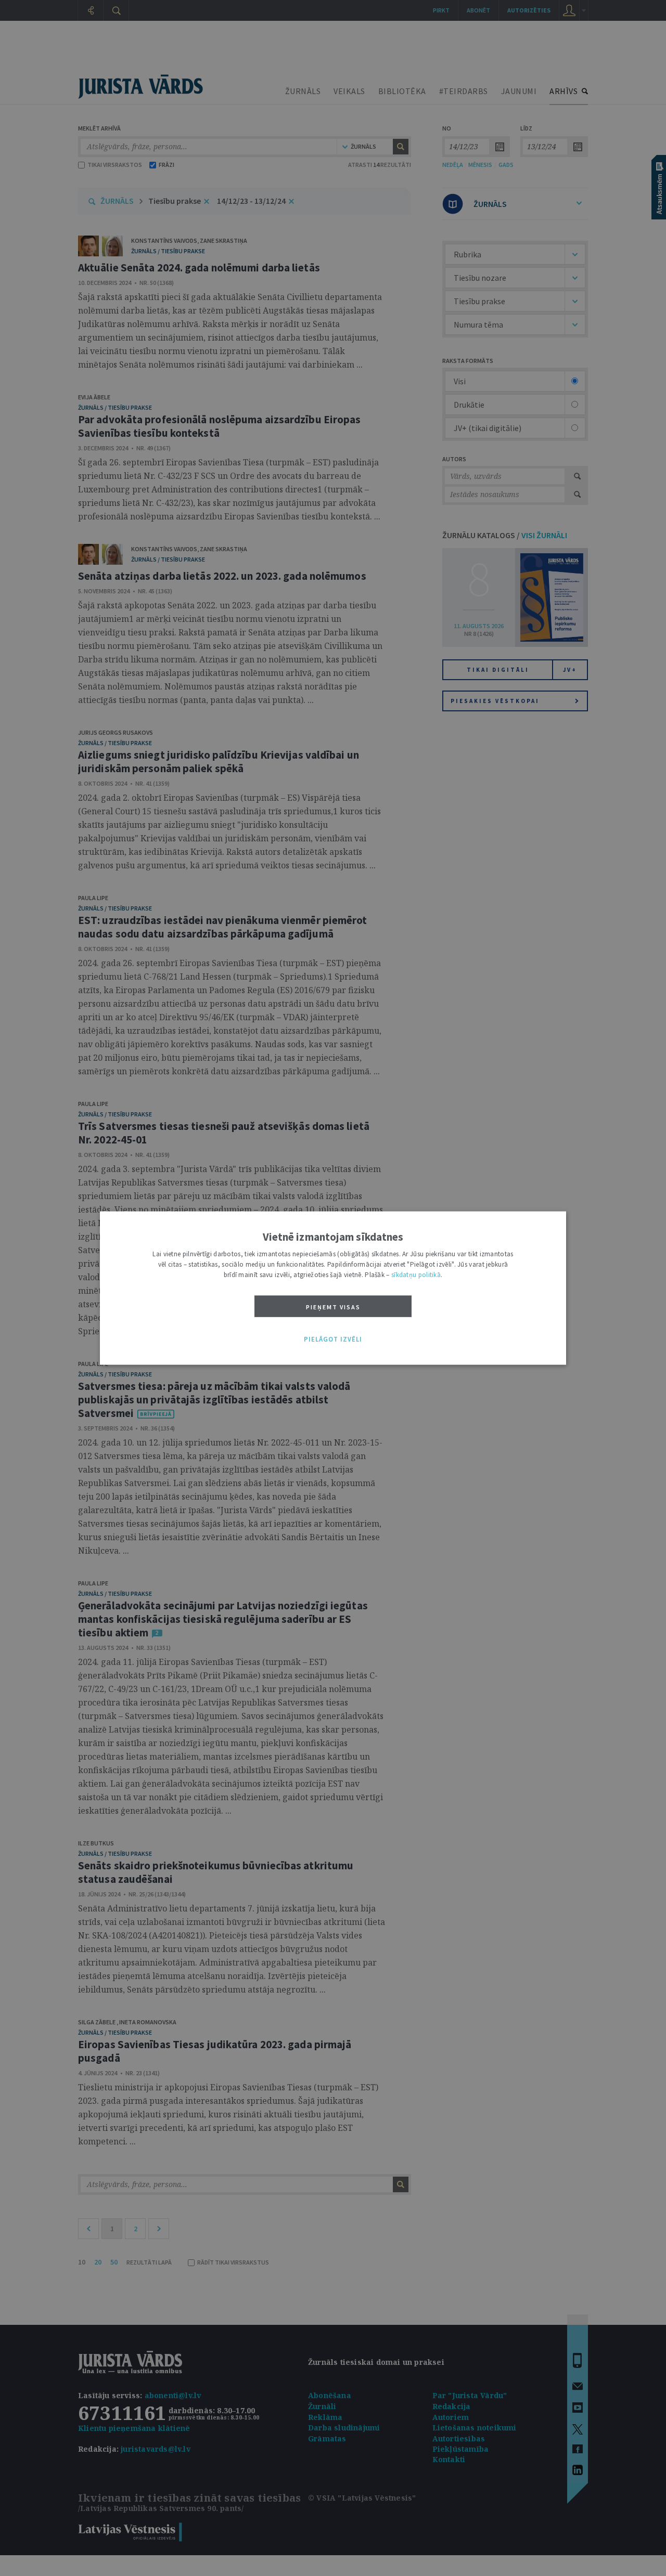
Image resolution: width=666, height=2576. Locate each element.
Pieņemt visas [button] (333, 1307)
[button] (333, 1339)
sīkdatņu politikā (416, 1275)
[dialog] (333, 1288)
